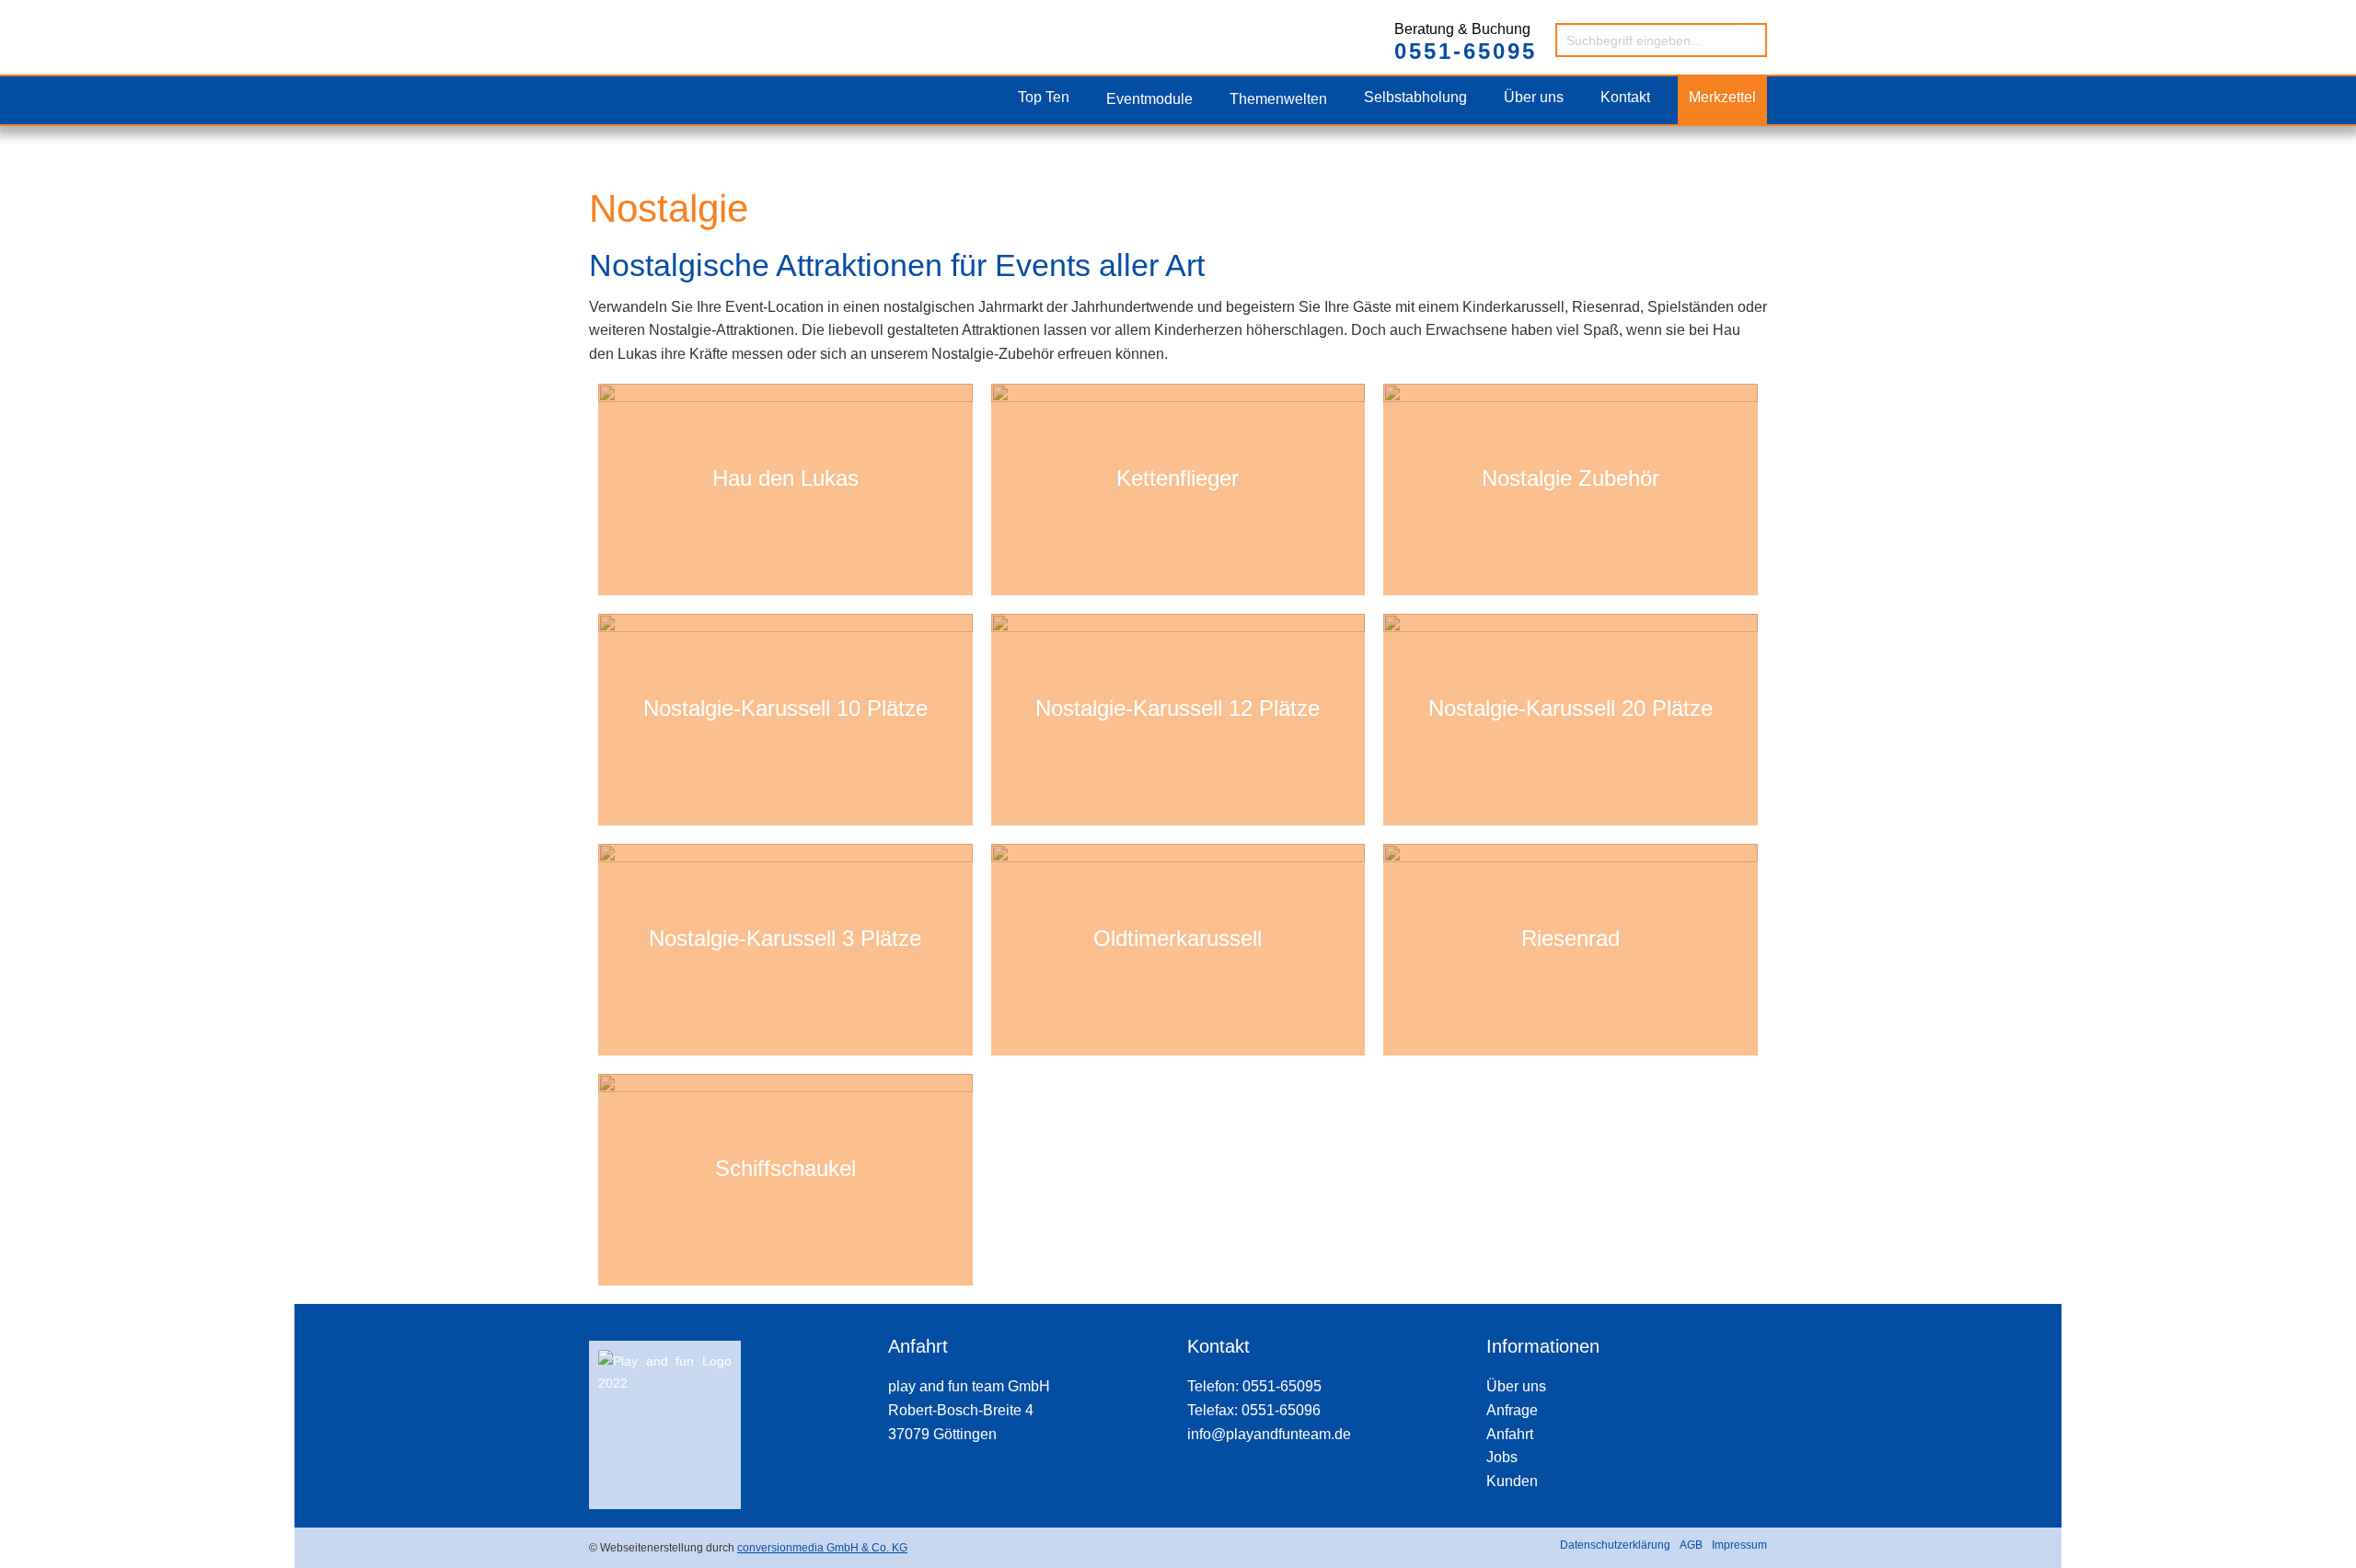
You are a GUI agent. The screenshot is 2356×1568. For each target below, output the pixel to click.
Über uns (1534, 97)
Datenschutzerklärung (1615, 1545)
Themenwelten (1278, 99)
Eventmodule (1149, 99)
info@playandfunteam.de (1269, 1434)
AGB (1691, 1545)
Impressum (1739, 1545)
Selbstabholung (1415, 97)
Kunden (1512, 1481)
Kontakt (1625, 97)
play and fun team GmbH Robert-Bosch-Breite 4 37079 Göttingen (969, 1410)
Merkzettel (1722, 97)
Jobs (1502, 1457)
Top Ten (1044, 97)
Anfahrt (1510, 1434)
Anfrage (1512, 1410)
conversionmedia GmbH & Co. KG (822, 1548)
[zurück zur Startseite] (664, 20)
